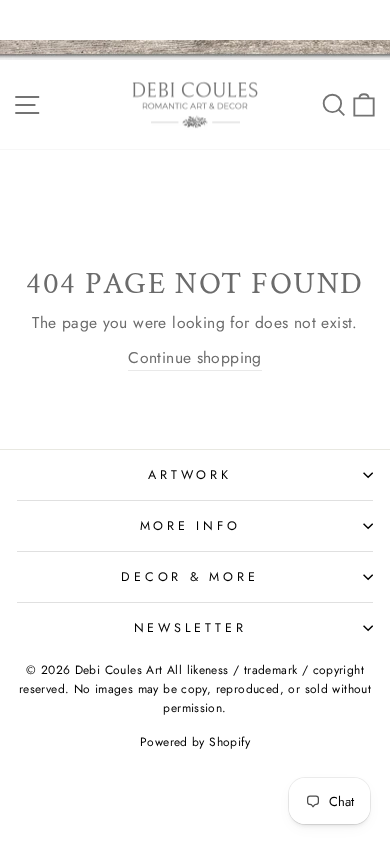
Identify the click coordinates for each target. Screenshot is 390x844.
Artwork (189, 475)
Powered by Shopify (195, 742)
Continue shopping (195, 357)
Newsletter (190, 628)
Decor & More (189, 577)
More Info (190, 526)
